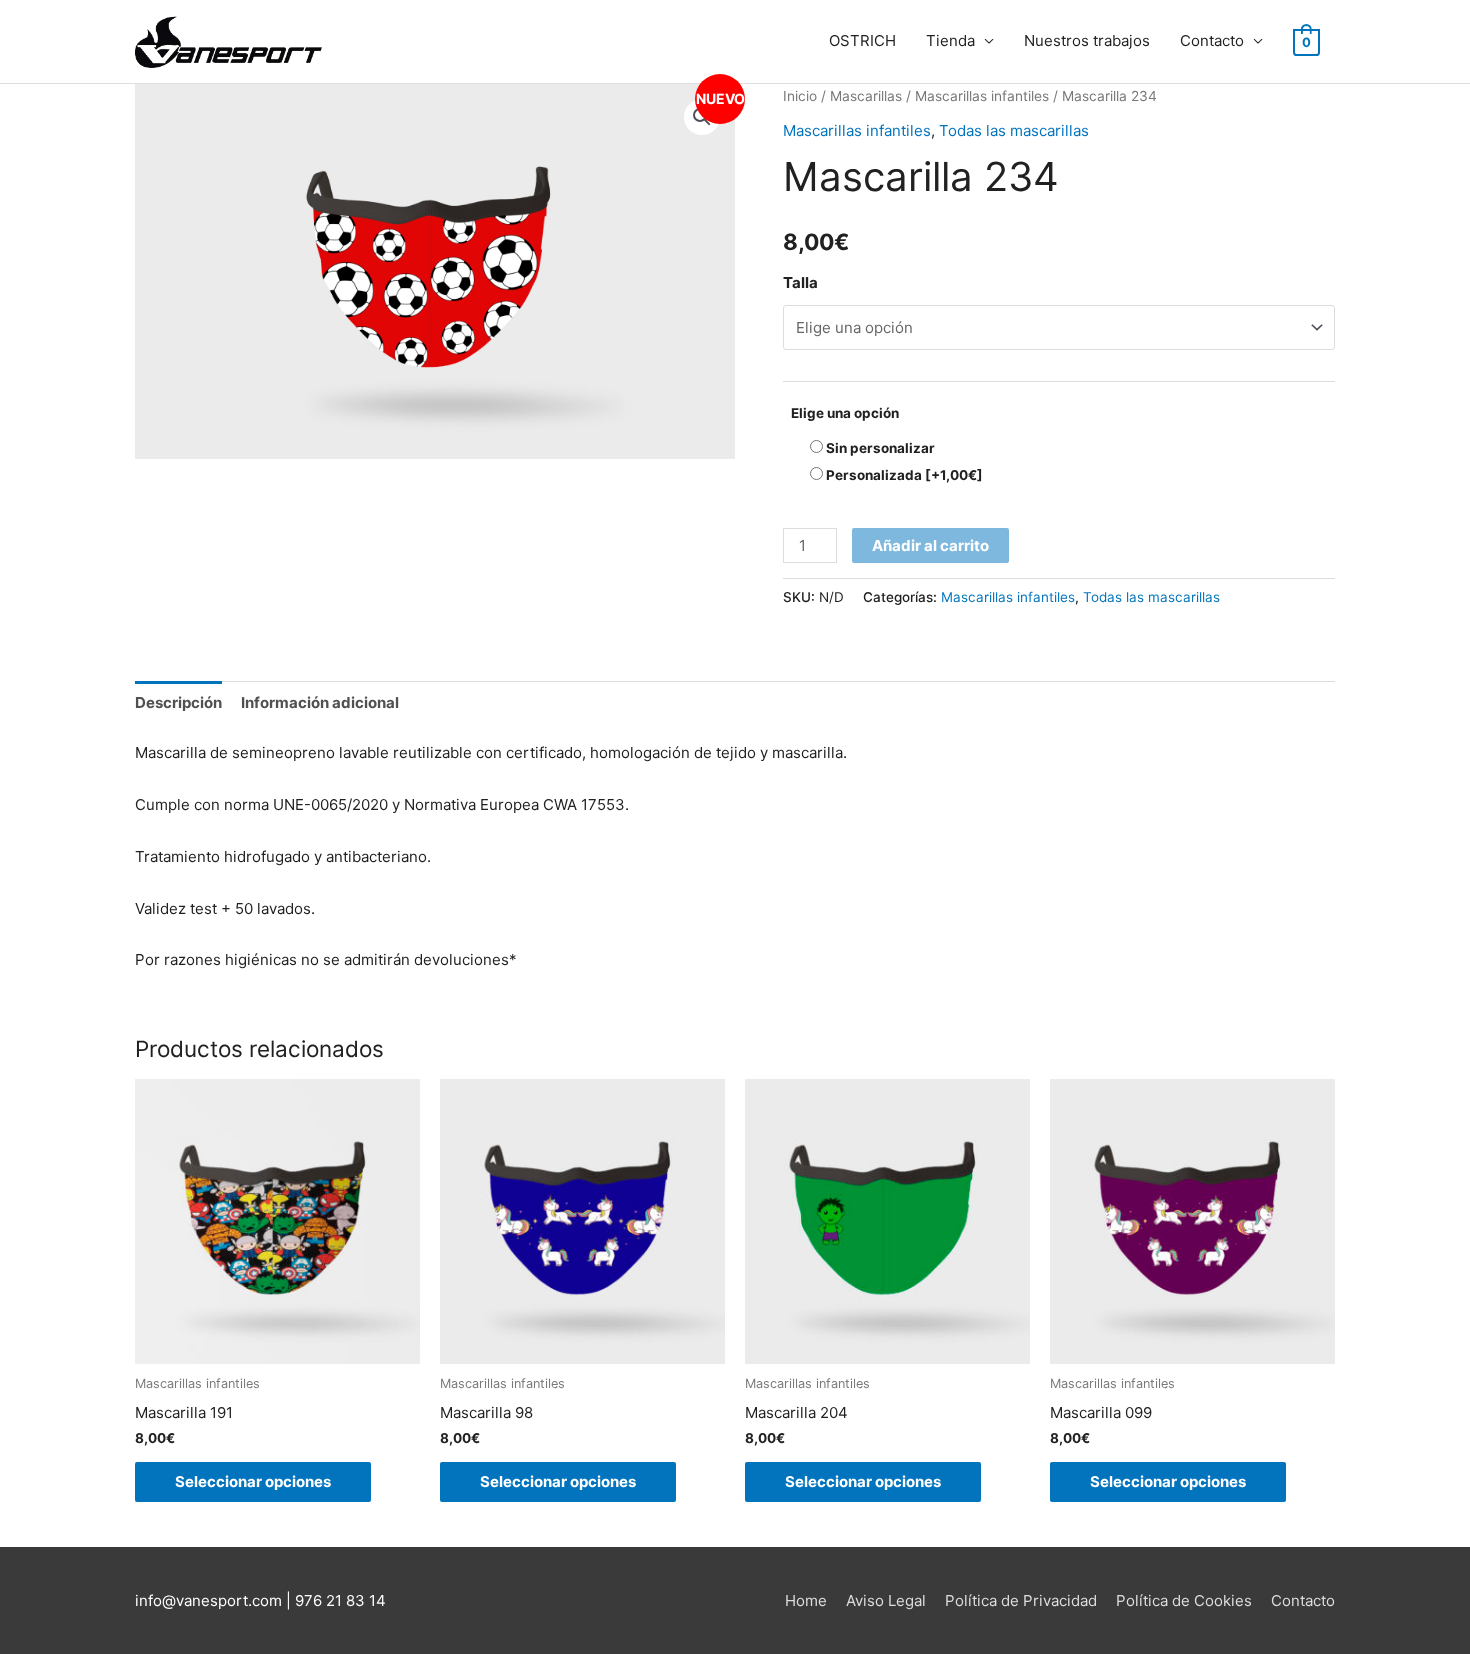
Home (806, 1600)
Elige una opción (845, 413)
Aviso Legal (886, 1600)
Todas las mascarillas (1014, 130)
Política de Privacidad (1021, 1600)
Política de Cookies (1184, 1600)
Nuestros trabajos (1087, 40)
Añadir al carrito (930, 545)
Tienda (950, 40)
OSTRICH (862, 40)
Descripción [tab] (178, 702)
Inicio (800, 96)
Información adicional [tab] (320, 702)
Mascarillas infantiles (982, 96)
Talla (800, 282)
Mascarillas (866, 96)
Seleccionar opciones (253, 1481)
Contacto (1212, 40)
